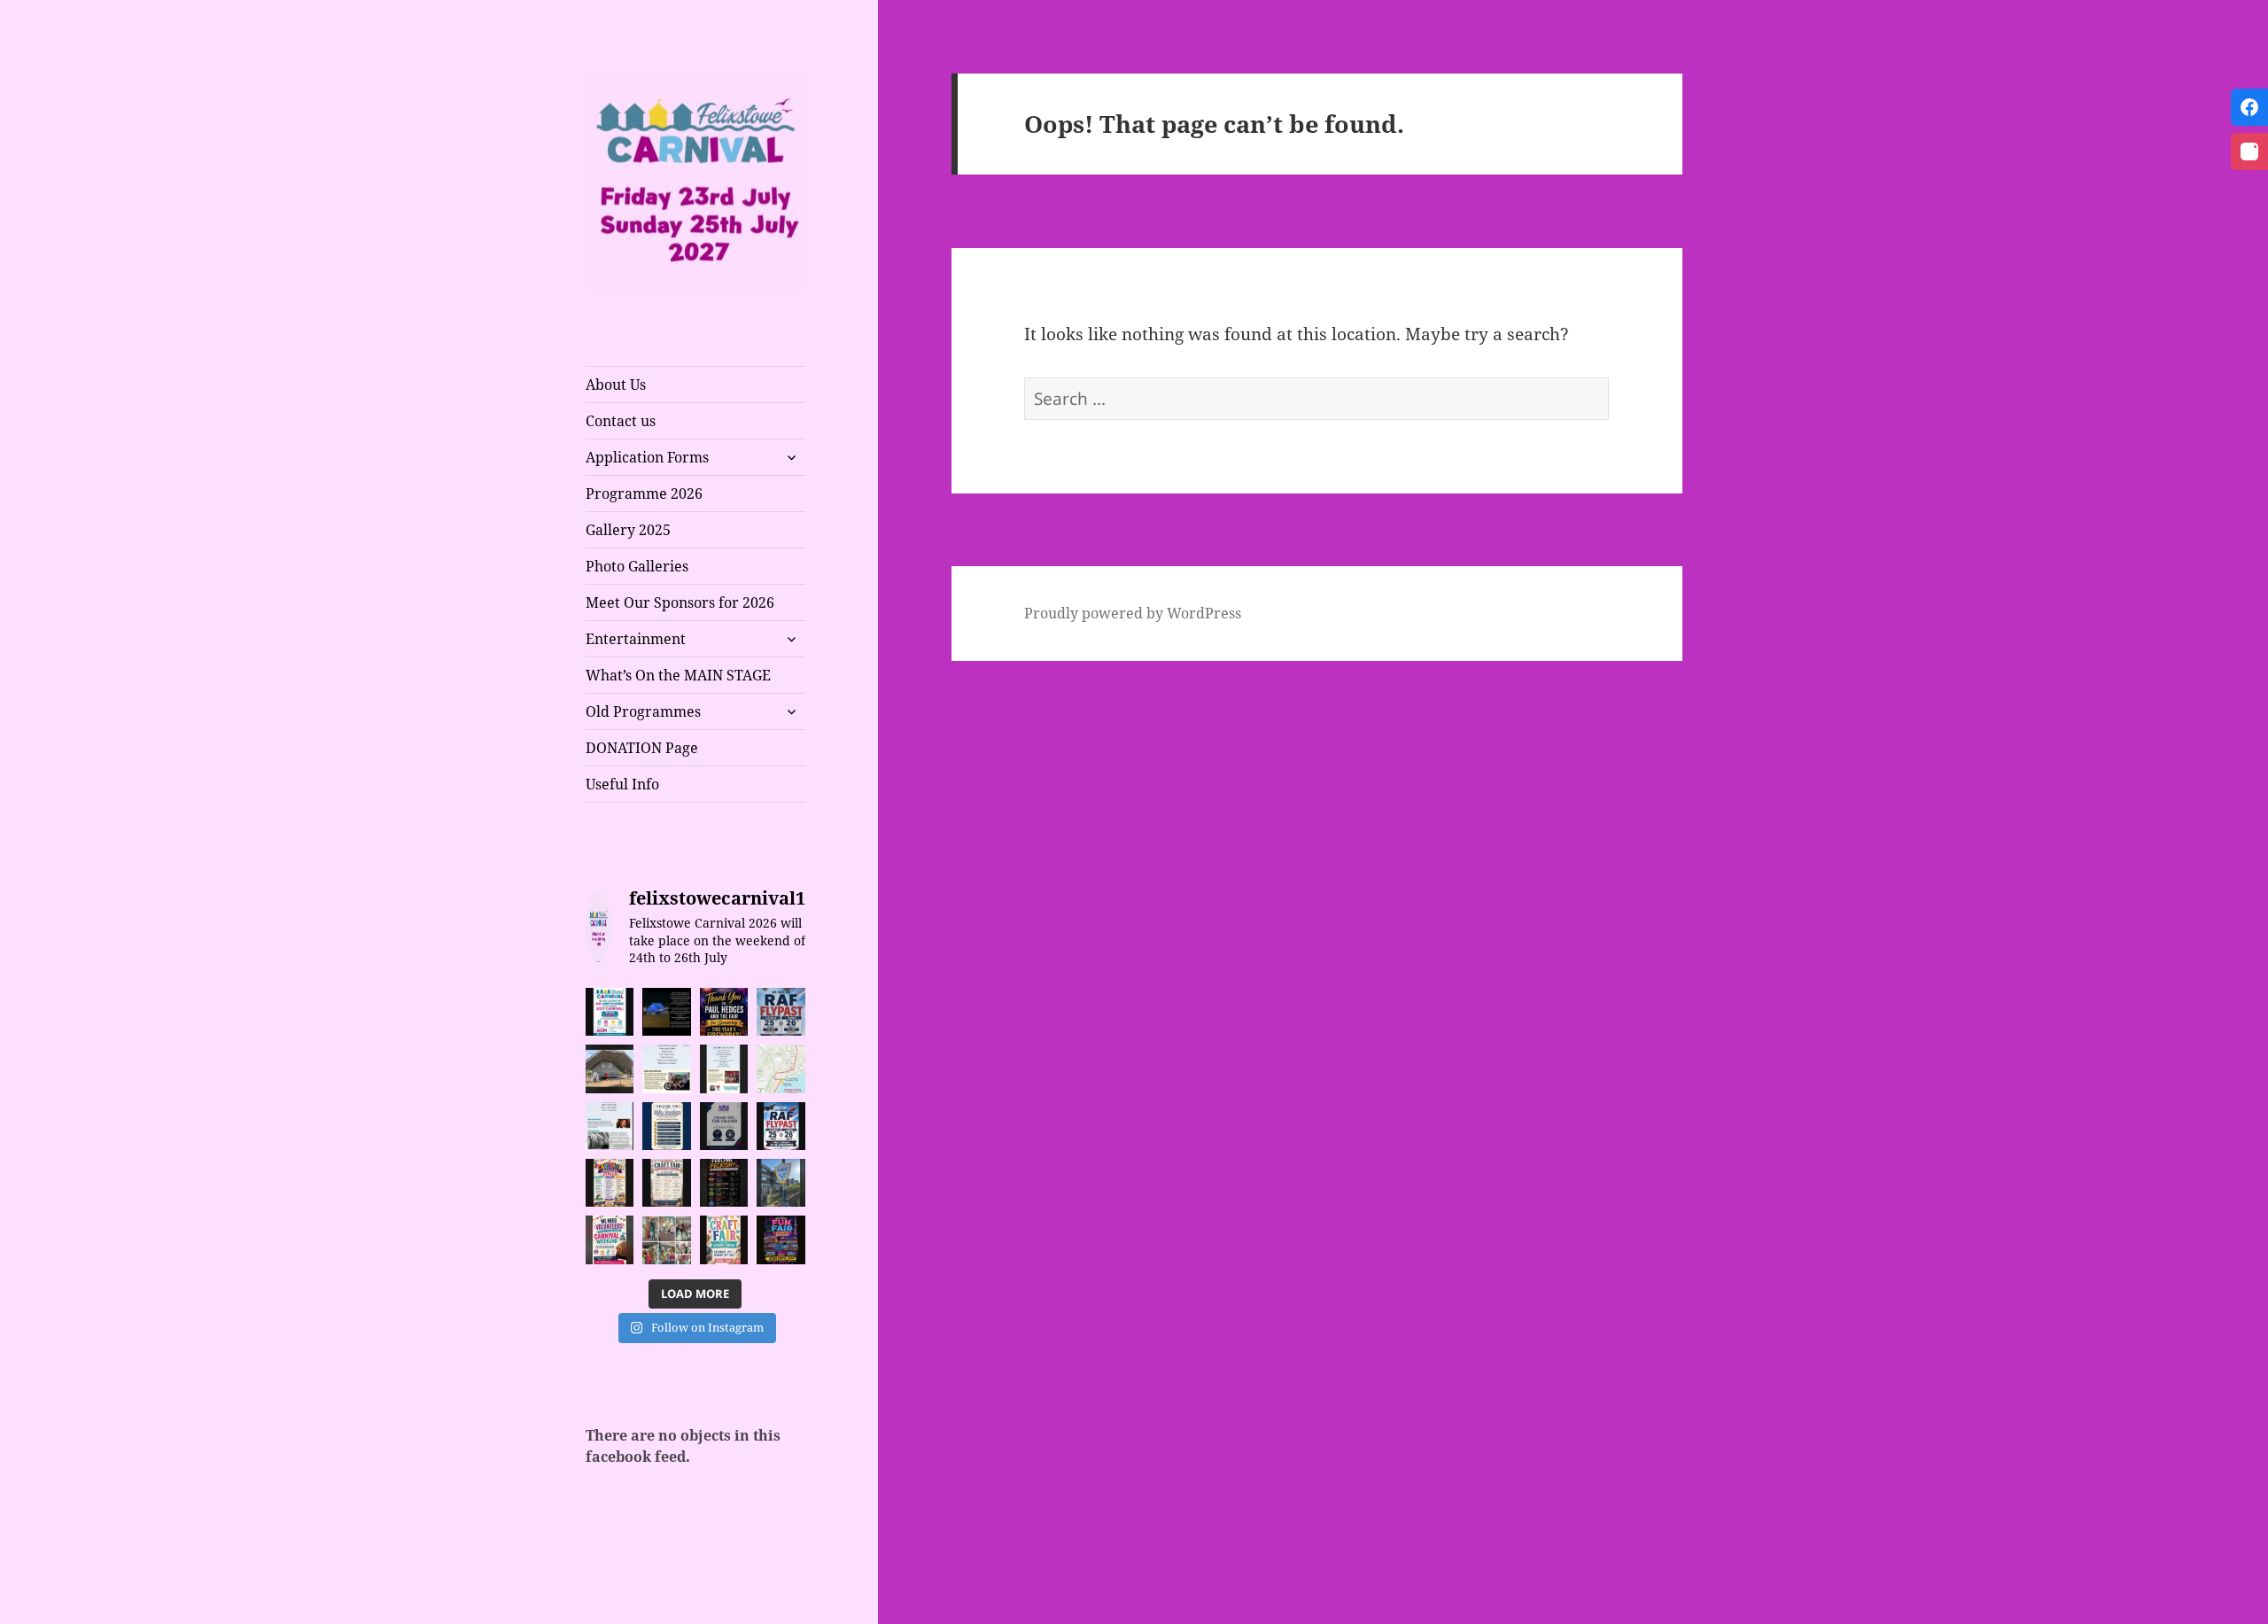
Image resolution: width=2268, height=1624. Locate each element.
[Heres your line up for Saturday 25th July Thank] (724, 1068)
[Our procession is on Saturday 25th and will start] (781, 1068)
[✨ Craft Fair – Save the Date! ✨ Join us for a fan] (724, 1239)
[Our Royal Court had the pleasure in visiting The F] (666, 1239)
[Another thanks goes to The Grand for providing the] (724, 1126)
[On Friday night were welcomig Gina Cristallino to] (610, 1126)
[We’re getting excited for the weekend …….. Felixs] (610, 1068)
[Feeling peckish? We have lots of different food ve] (724, 1183)
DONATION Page (642, 748)
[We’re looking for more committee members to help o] (610, 1012)
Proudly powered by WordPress (1133, 613)
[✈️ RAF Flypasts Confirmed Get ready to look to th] (781, 1012)
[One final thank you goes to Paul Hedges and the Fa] (724, 1012)
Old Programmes (643, 711)
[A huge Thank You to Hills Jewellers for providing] (666, 1126)
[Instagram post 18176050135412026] (666, 1012)
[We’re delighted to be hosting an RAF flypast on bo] (781, 1126)
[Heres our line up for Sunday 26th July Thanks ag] (666, 1068)
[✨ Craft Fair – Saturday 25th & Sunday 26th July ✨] (666, 1183)
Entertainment (636, 639)
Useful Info (622, 784)
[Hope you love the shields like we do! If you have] (781, 1183)
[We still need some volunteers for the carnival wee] (610, 1239)
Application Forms (647, 457)
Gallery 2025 (628, 530)
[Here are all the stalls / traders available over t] (610, 1183)
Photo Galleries (637, 566)
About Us (616, 385)
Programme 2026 (644, 493)
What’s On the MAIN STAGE (678, 675)
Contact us (621, 421)
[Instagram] (2249, 152)
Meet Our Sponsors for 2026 (680, 602)
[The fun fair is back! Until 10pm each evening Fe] (781, 1239)
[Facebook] (2249, 107)
